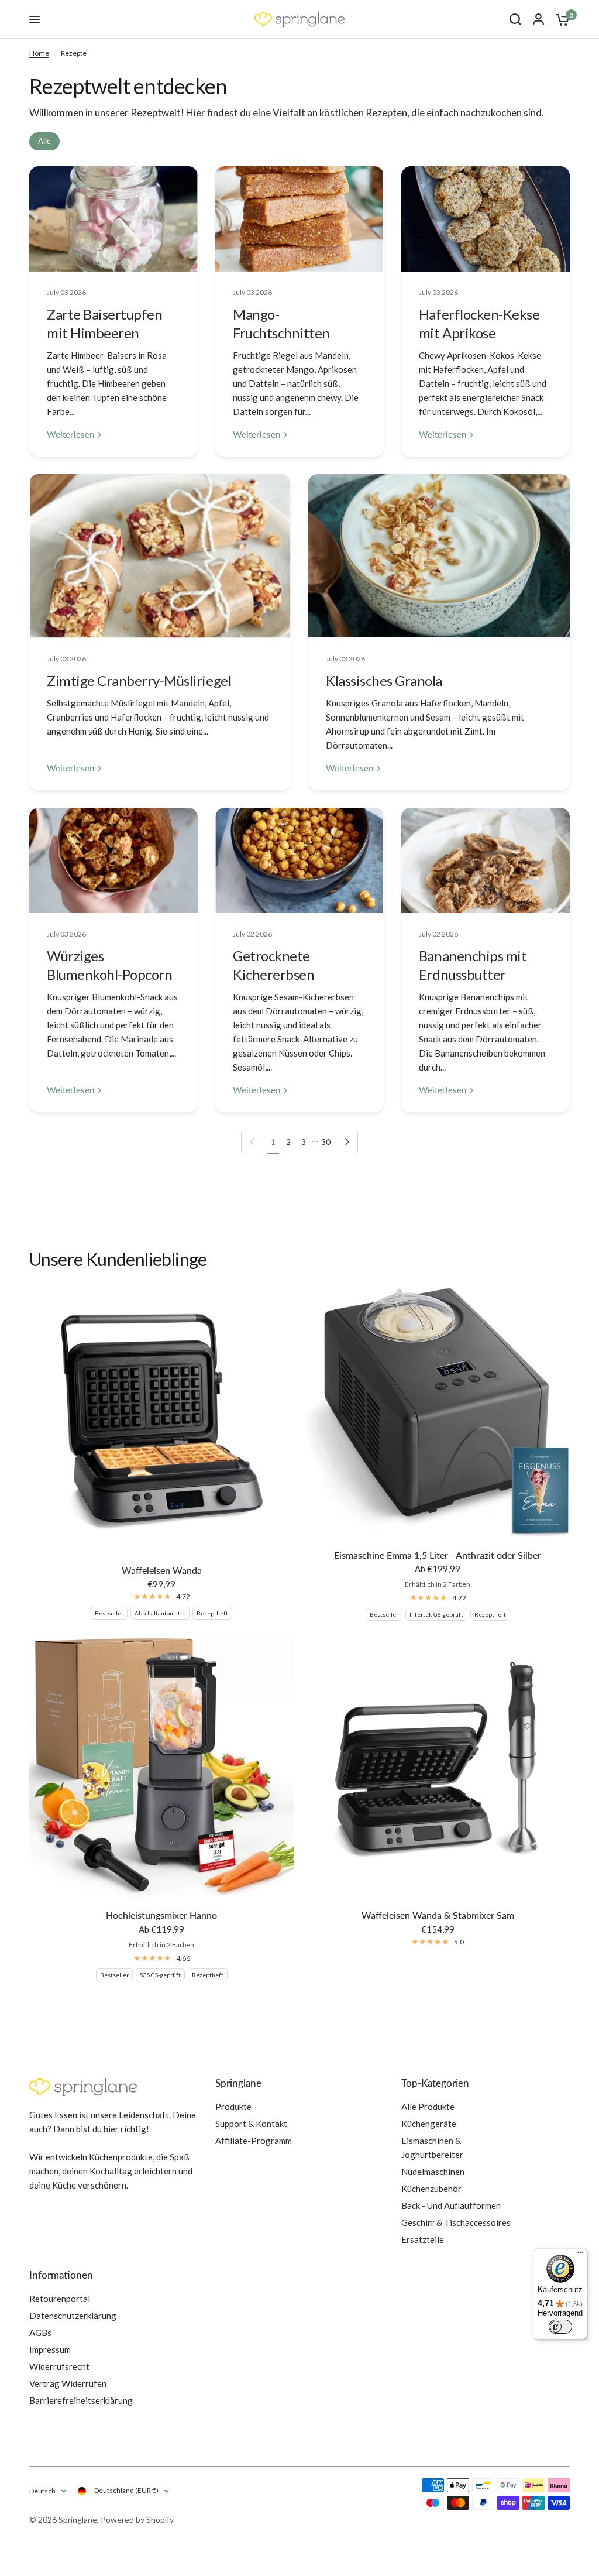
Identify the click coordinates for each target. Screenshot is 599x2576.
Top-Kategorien (435, 2083)
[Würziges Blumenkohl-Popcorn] (113, 860)
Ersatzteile (423, 2239)
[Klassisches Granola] (439, 556)
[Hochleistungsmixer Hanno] (161, 1765)
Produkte (233, 2107)
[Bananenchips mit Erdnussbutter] (486, 860)
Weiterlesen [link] (70, 435)
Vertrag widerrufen (68, 2383)
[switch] (560, 2327)
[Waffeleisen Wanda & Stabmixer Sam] (438, 1765)
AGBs (40, 2333)
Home (39, 53)
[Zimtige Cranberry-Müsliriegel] (160, 556)
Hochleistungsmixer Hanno (161, 1915)
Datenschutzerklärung (73, 2316)
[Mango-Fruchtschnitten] (299, 219)
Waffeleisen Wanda (162, 1570)
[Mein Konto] (538, 19)
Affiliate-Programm (254, 2141)
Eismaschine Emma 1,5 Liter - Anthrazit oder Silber (438, 1555)
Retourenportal (60, 2299)
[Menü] (580, 2255)
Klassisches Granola (384, 680)
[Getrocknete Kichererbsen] (299, 860)
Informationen (61, 2275)
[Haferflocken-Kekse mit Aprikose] (486, 219)
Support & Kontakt (251, 2124)
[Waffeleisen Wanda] (161, 1420)
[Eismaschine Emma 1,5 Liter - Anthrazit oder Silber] (438, 1412)
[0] (560, 19)
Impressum (50, 2349)
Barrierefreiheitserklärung (81, 2400)
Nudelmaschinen (433, 2172)
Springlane (238, 2083)
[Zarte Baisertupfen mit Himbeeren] (113, 219)
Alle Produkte (428, 2107)
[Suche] (515, 19)
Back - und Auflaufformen (451, 2205)
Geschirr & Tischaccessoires (456, 2222)
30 (326, 1142)
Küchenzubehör (431, 2189)
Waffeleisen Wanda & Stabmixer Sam (438, 1915)
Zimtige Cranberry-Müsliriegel (139, 680)
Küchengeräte (429, 2124)
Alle (44, 141)
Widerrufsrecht (59, 2366)
